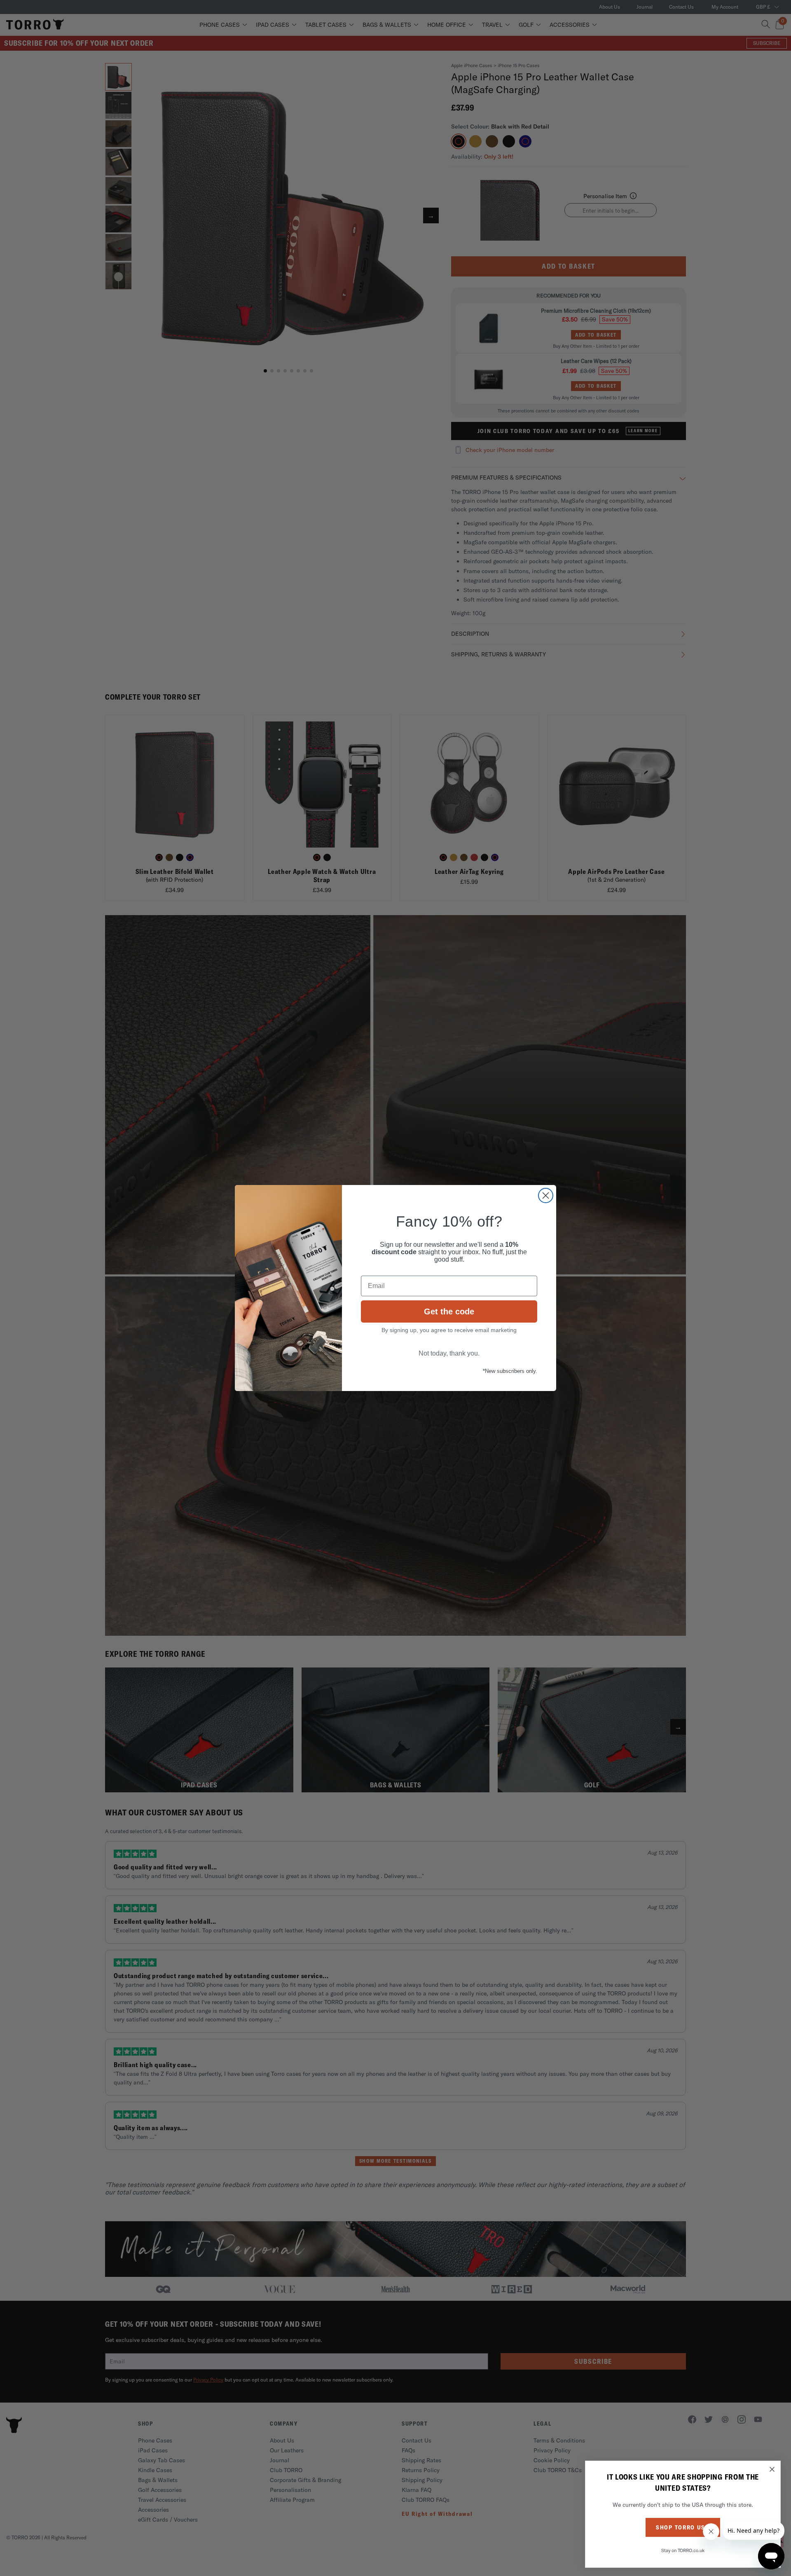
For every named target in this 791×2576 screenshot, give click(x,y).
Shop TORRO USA (683, 2527)
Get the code (449, 1311)
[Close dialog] (546, 1195)
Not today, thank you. (449, 1353)
